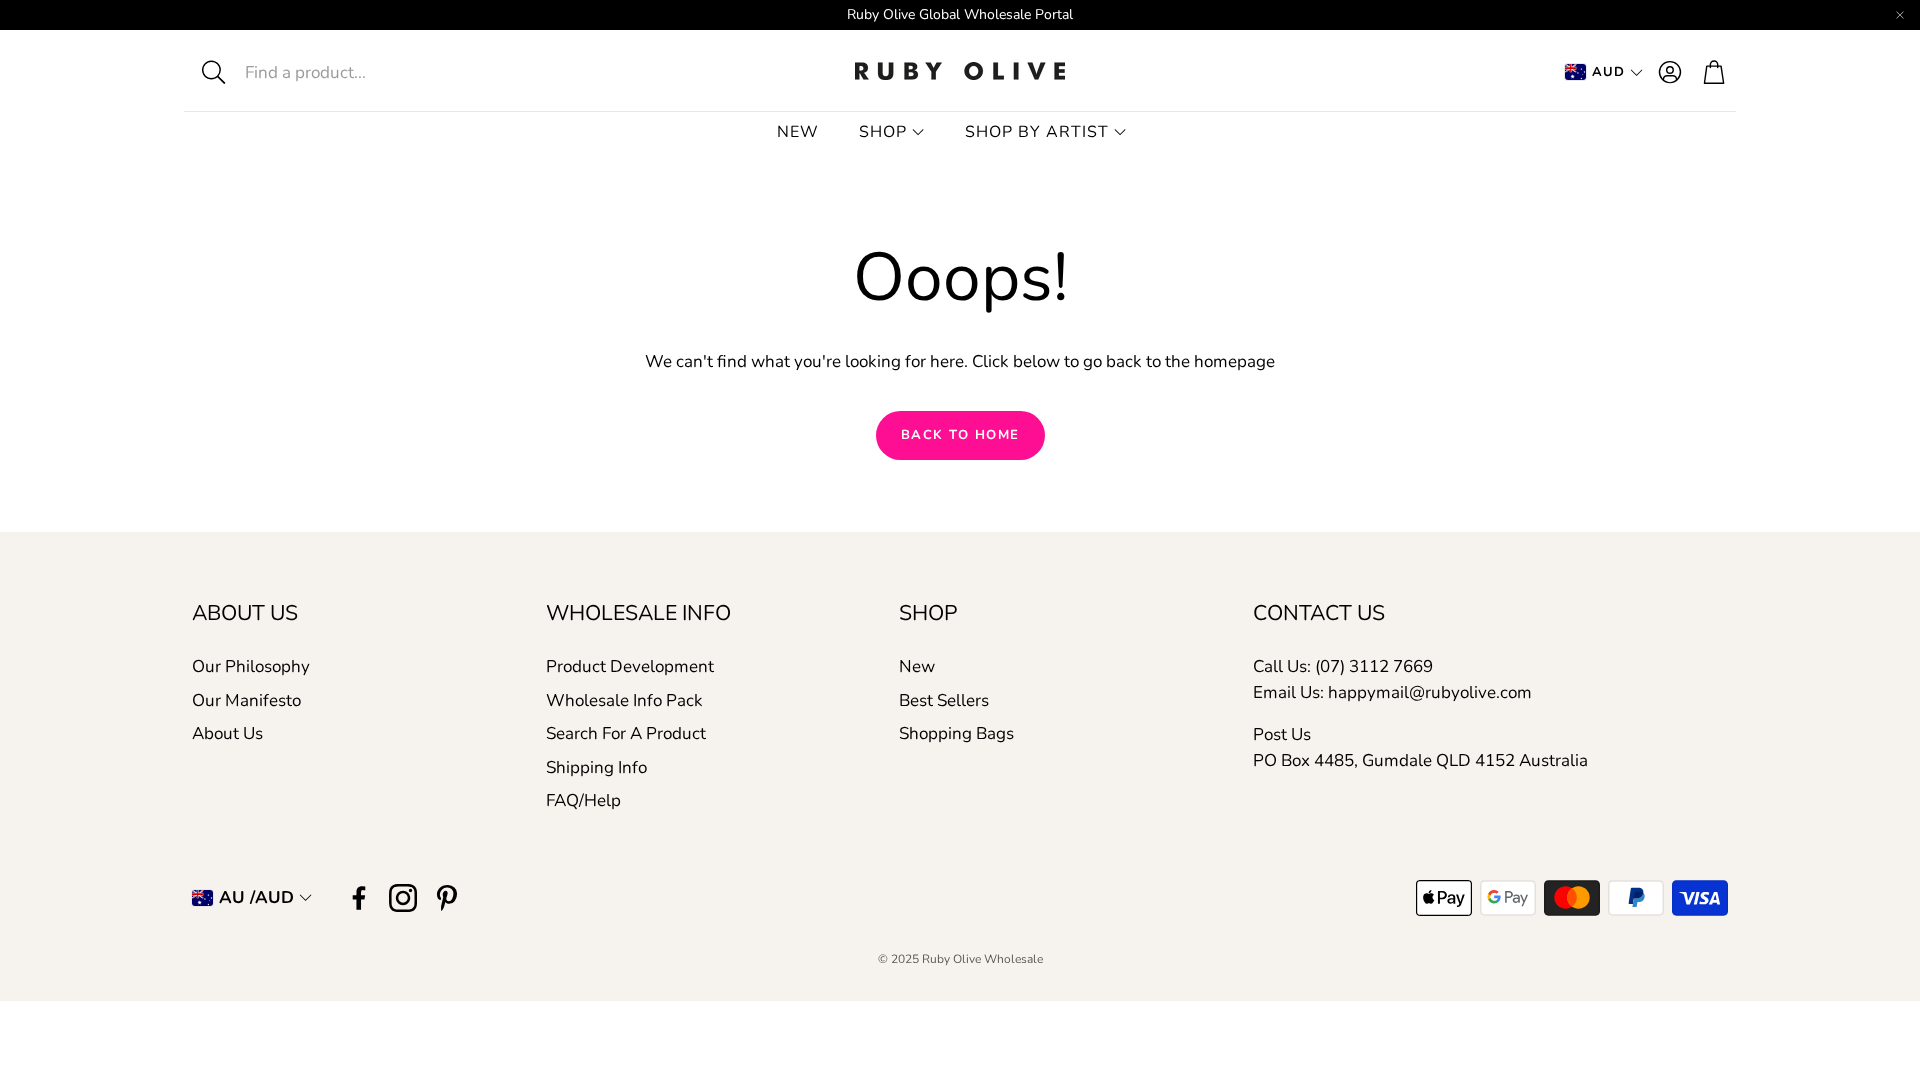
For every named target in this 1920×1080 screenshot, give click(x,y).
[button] (336, 72)
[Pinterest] (447, 898)
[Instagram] (403, 898)
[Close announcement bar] (1900, 15)
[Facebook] (359, 898)
